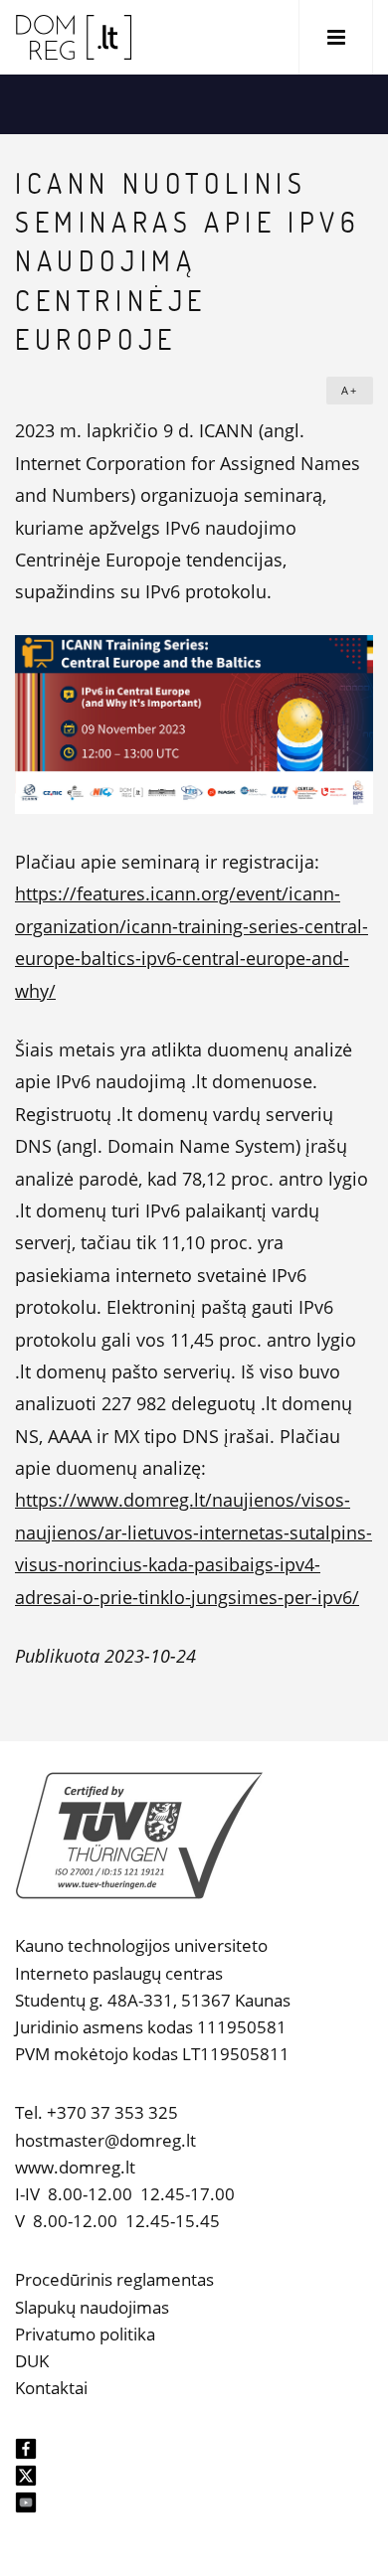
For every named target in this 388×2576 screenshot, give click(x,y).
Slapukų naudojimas (92, 2307)
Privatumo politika (85, 2334)
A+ (350, 390)
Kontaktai (51, 2388)
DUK (32, 2361)
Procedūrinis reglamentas (114, 2279)
